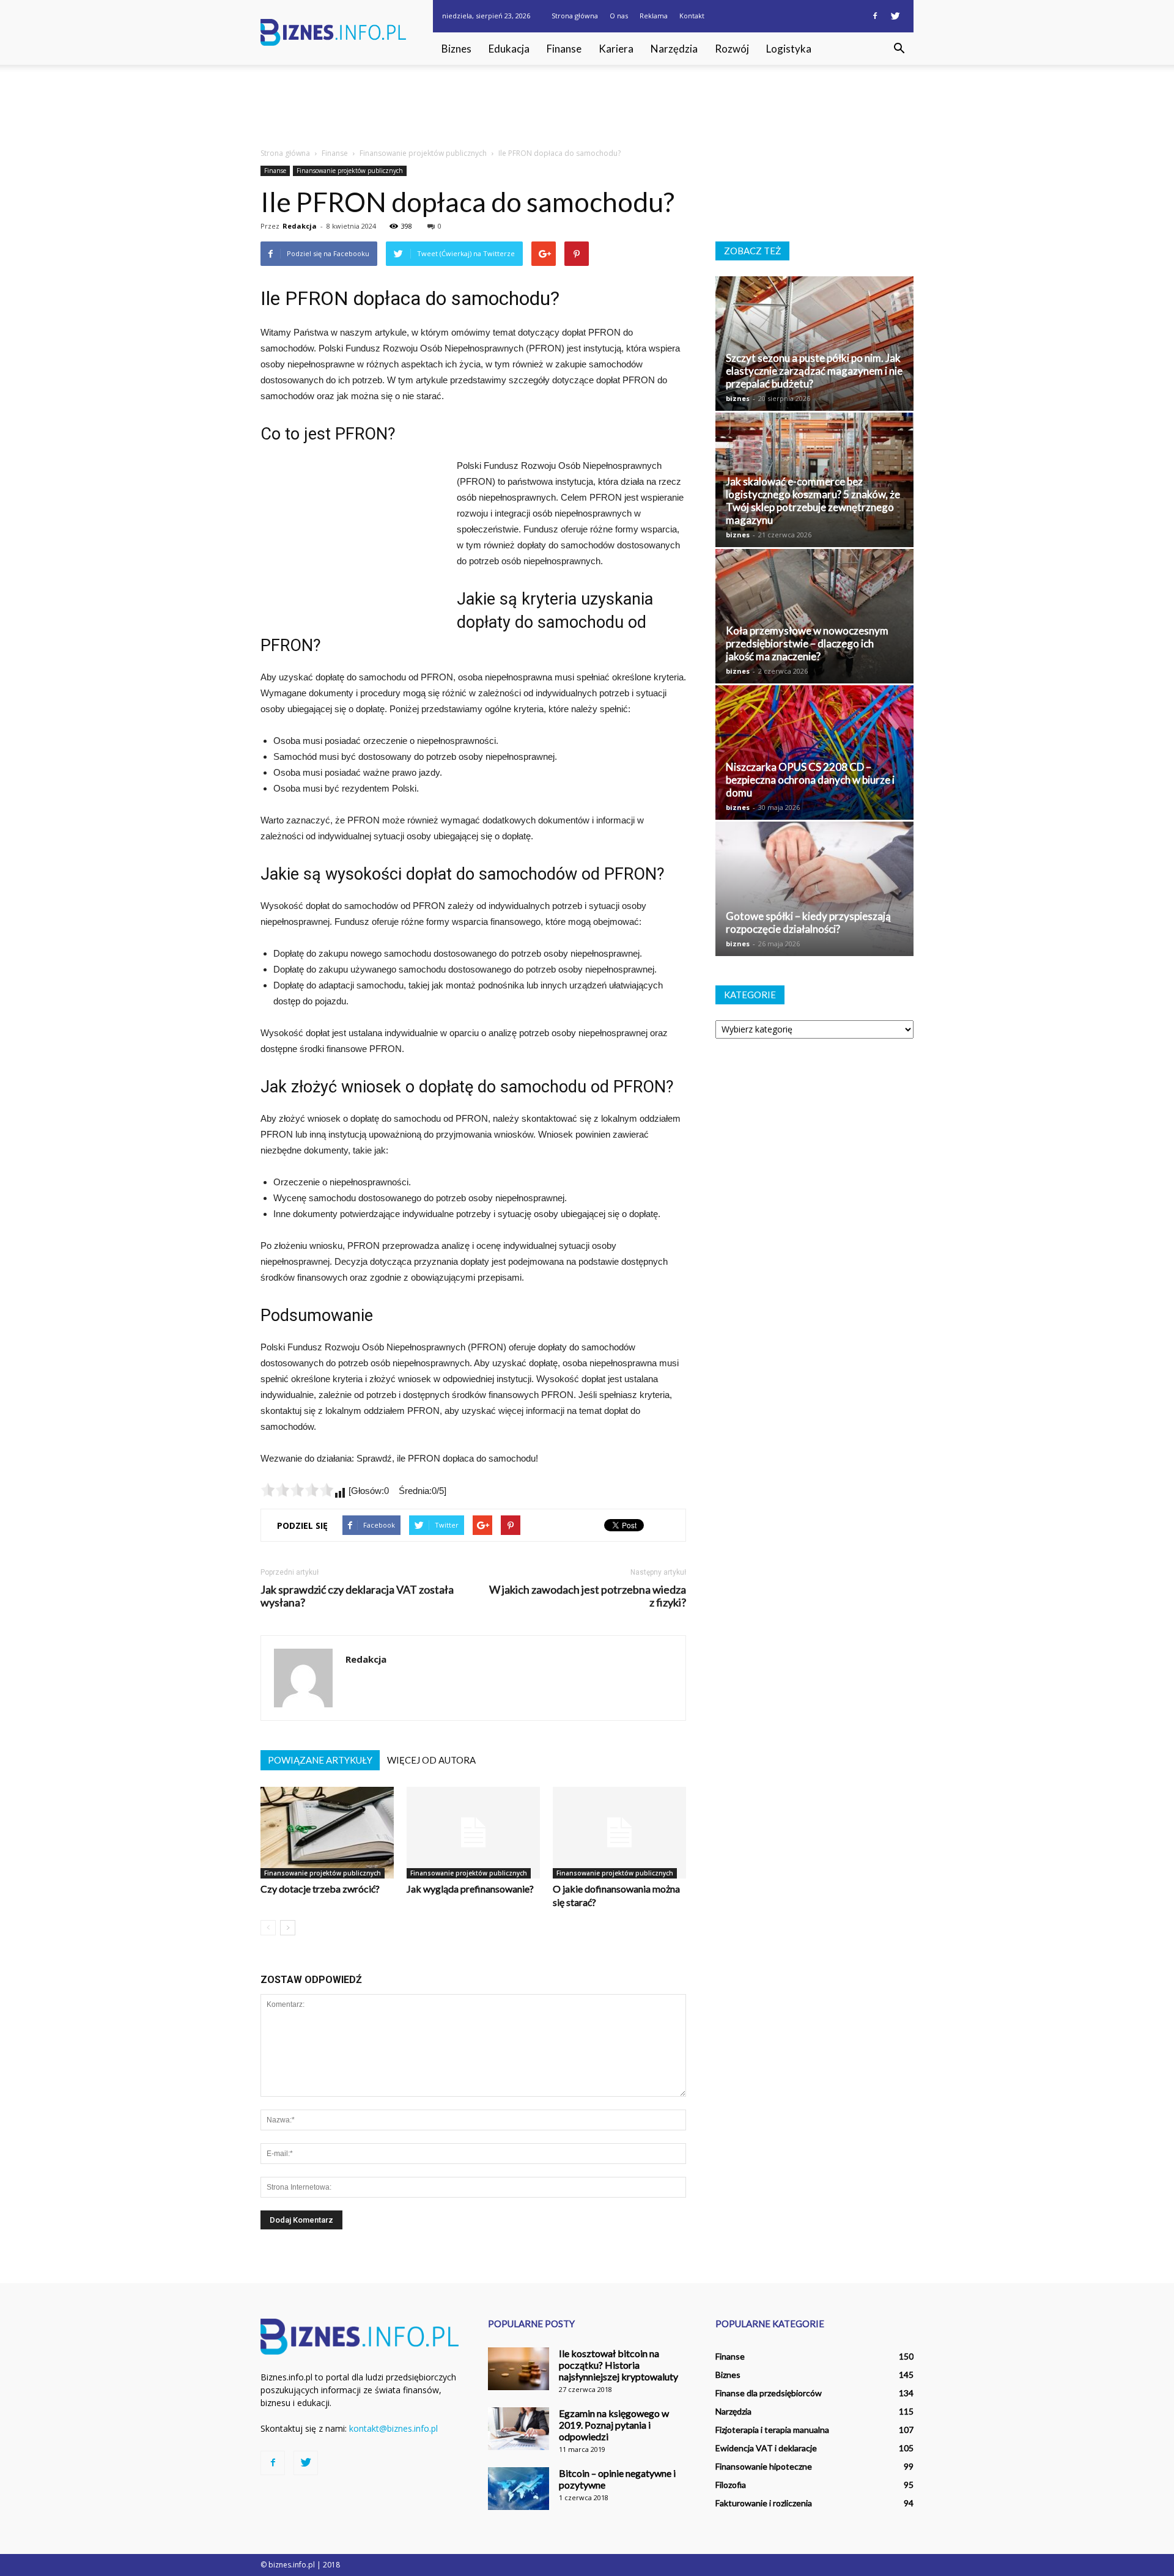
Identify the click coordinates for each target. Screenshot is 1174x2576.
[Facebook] (875, 16)
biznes (738, 398)
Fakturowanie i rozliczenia (764, 2503)
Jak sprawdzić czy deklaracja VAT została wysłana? (357, 1596)
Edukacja (509, 49)
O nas (619, 16)
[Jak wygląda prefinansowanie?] (473, 1833)
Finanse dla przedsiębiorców (769, 2393)
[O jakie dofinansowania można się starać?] (619, 1833)
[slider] (297, 1490)
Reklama (654, 16)
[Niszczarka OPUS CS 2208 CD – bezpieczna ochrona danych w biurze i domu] (814, 753)
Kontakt (692, 16)
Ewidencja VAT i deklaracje (766, 2448)
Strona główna (575, 16)
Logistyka (789, 49)
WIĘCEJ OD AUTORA (431, 1760)
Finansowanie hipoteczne (764, 2466)
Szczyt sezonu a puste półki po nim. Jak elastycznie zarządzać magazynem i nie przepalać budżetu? (814, 371)
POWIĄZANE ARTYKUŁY (320, 1760)
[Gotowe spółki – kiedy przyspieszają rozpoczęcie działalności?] (814, 889)
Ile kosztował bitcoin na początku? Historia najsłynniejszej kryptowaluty (618, 2365)
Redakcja (300, 226)
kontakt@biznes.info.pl (393, 2428)
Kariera (616, 49)
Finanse (564, 49)
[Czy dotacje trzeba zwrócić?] (327, 1833)
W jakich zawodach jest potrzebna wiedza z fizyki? (588, 1596)
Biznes (456, 49)
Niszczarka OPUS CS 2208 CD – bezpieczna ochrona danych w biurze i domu (810, 780)
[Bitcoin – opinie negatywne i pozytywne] (519, 2489)
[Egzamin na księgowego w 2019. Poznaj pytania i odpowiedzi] (519, 2429)
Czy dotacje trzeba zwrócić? (320, 1889)
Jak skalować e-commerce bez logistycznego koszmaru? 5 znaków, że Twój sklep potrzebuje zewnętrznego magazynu (813, 501)
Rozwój (732, 49)
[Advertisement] (587, 107)
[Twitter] (895, 16)
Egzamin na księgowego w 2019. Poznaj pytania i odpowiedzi (614, 2425)
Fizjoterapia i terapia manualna (772, 2430)
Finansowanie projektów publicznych (350, 171)
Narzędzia (674, 49)
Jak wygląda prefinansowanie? (470, 1889)
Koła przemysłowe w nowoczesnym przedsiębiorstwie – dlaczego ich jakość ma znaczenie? (807, 643)
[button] (899, 49)
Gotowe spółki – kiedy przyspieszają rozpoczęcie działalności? (808, 922)
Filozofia (731, 2485)
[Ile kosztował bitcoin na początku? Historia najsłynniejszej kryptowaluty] (519, 2369)
